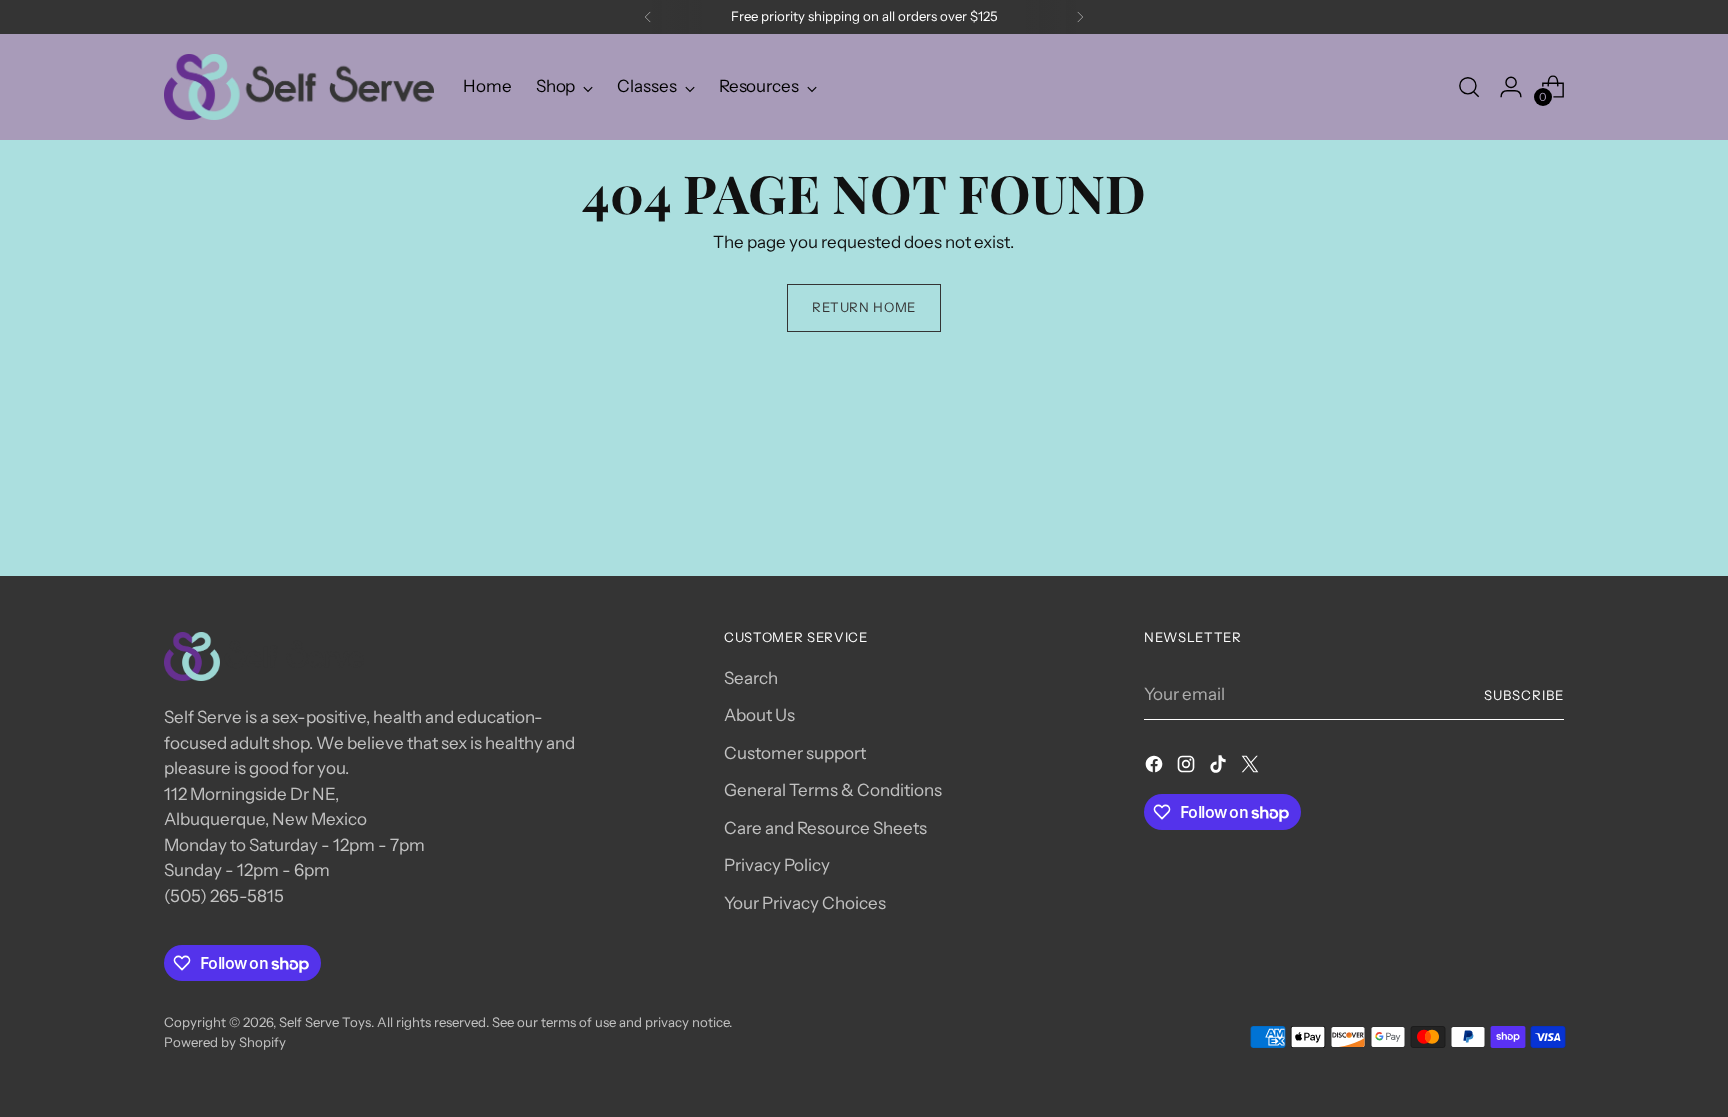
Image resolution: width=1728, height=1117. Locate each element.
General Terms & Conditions (833, 790)
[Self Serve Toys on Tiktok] (1220, 768)
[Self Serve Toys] (299, 87)
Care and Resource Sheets (825, 828)
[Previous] (648, 17)
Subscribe (1524, 695)
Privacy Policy (777, 865)
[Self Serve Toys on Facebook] (1156, 768)
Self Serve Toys (325, 1022)
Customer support (795, 753)
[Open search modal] (1469, 87)
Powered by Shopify (225, 1042)
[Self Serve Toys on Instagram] (1188, 768)
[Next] (1080, 17)
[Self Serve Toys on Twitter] (1252, 768)
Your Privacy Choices (805, 903)
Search (751, 678)
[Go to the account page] (1511, 87)
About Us (759, 715)
